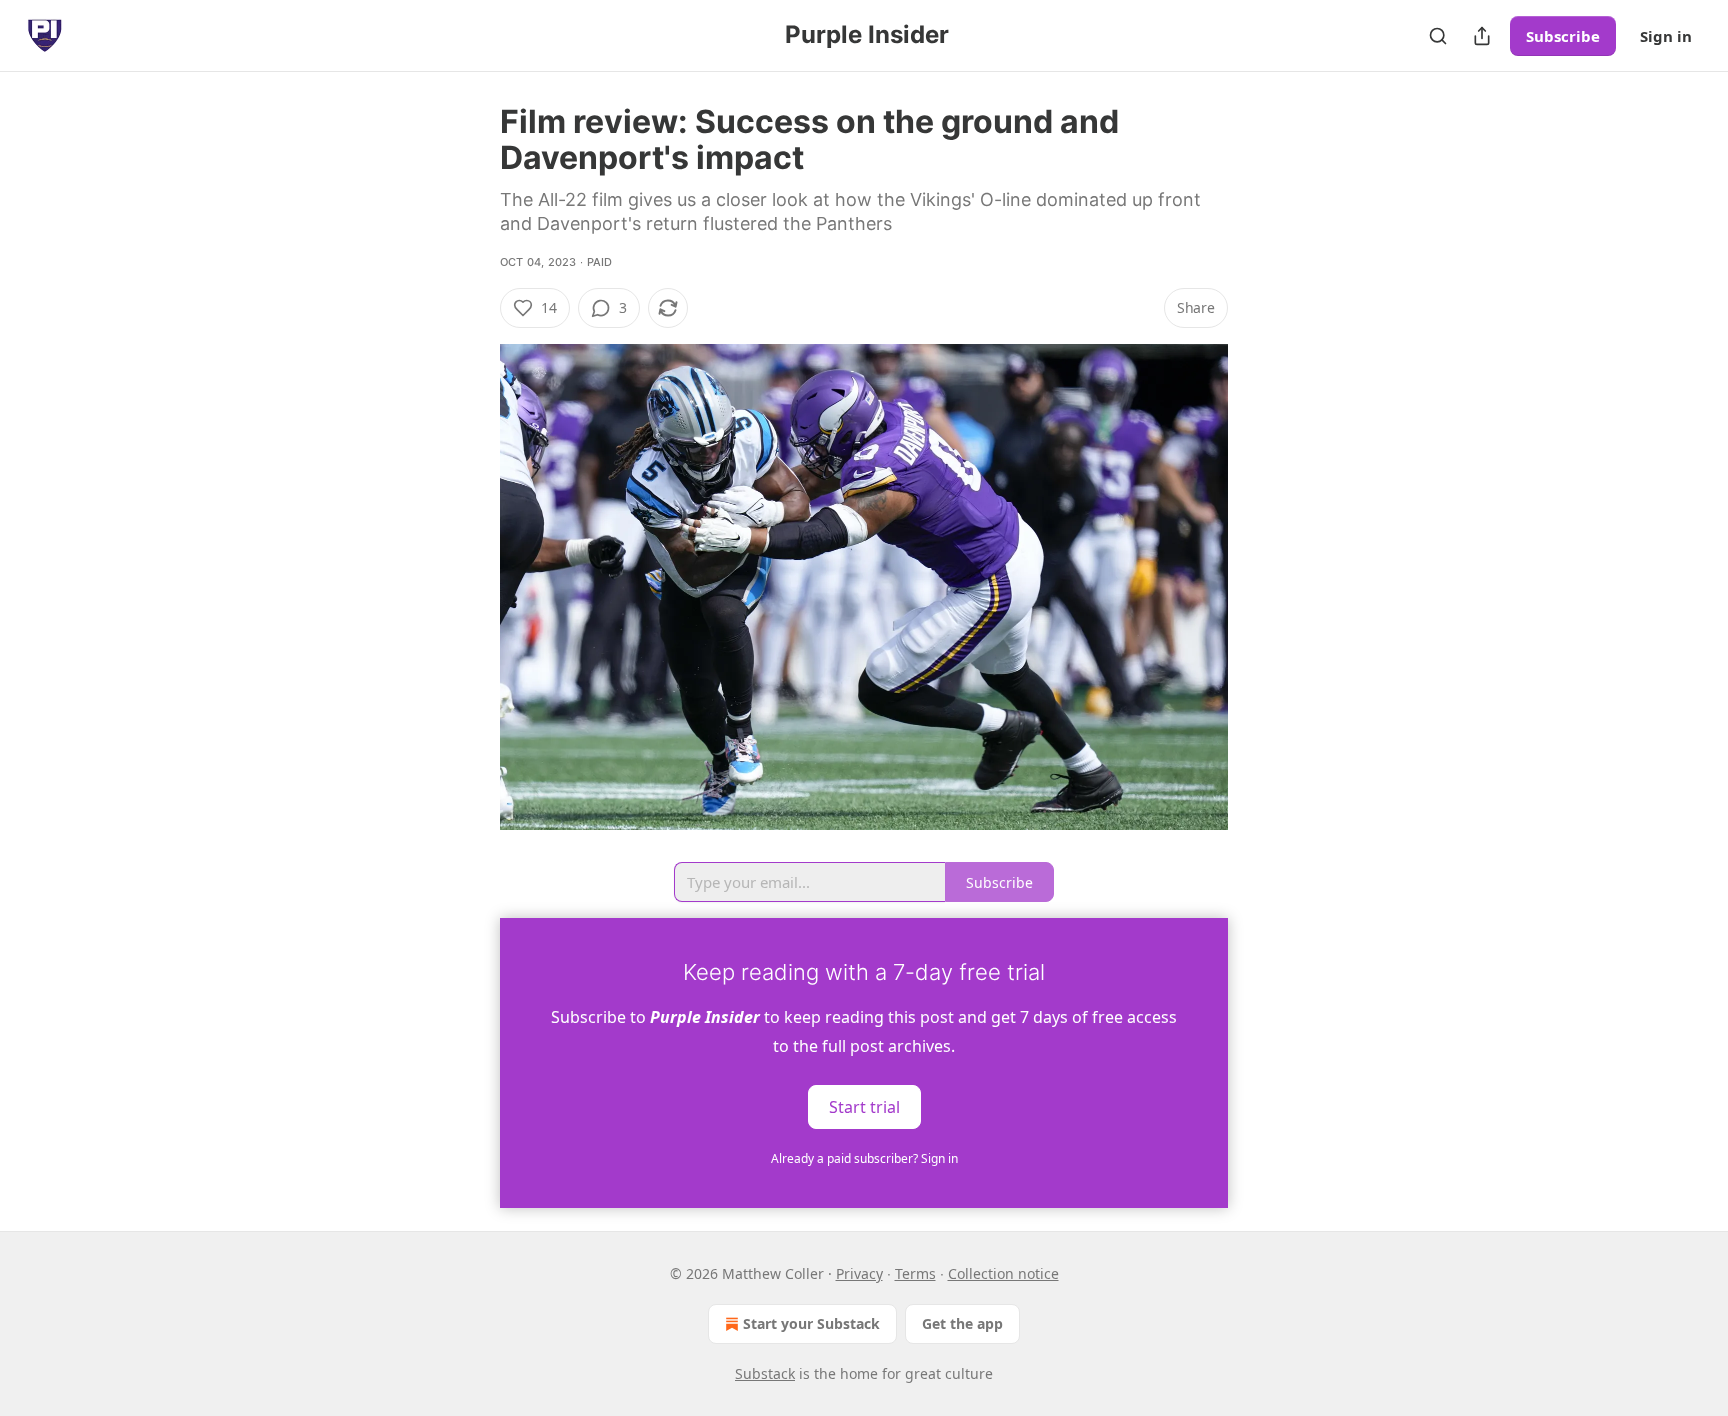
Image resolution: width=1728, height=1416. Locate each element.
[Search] (1438, 36)
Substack (765, 1373)
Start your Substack (811, 1323)
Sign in (1666, 36)
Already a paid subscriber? (864, 1158)
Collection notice (1003, 1273)
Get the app (962, 1323)
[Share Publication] (1482, 36)
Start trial (864, 1106)
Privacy (859, 1273)
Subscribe (1563, 36)
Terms (915, 1273)
